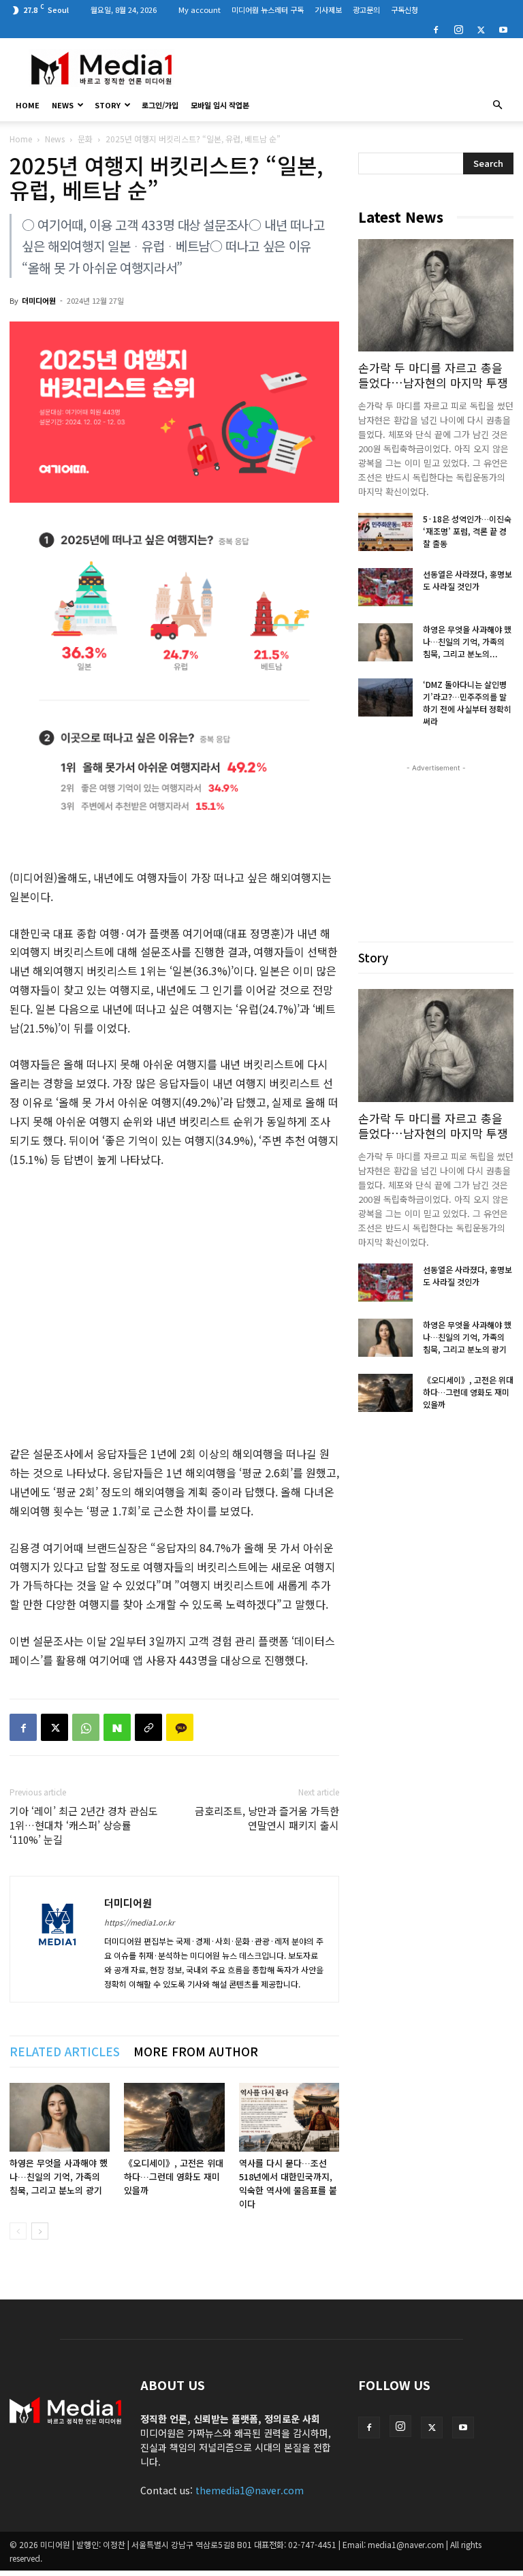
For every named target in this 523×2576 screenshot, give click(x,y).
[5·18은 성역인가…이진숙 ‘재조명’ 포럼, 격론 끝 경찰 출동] (385, 532)
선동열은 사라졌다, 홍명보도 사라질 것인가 (467, 580)
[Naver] (117, 1727)
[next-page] (40, 2231)
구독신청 (405, 10)
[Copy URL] (148, 1727)
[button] (497, 105)
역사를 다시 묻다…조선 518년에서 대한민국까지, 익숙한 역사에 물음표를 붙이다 (288, 2183)
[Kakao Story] (180, 1727)
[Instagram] (458, 29)
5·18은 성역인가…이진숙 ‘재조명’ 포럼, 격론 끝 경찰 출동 (467, 531)
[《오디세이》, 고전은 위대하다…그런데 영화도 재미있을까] (174, 2117)
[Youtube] (503, 29)
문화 (85, 139)
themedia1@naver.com (250, 2490)
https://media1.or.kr (139, 1922)
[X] (481, 29)
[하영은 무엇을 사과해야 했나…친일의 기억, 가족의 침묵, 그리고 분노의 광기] (60, 2117)
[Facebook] (436, 29)
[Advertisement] (353, 68)
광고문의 (366, 10)
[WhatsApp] (86, 1727)
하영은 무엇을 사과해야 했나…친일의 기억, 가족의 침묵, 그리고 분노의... (467, 641)
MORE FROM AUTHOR (196, 2051)
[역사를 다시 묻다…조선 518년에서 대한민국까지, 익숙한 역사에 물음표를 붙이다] (289, 2117)
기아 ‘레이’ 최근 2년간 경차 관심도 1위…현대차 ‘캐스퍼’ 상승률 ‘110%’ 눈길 (84, 1825)
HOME (28, 105)
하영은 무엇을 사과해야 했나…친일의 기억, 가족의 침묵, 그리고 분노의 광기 (59, 2177)
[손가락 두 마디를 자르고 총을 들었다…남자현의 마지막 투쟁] (436, 295)
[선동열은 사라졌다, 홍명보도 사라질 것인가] (385, 587)
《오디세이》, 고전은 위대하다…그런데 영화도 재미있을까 (174, 2177)
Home (21, 139)
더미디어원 (39, 300)
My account (200, 10)
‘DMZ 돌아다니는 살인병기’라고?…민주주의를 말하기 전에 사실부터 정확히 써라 (467, 703)
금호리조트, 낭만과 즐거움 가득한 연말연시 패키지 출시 (267, 1818)
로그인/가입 (160, 105)
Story (108, 105)
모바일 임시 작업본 (220, 105)
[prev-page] (18, 2231)
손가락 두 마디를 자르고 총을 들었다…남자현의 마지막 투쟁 (433, 375)
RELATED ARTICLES (65, 2051)
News (63, 105)
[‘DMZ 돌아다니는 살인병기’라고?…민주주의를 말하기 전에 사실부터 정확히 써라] (385, 697)
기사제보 (328, 10)
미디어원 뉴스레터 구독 (268, 10)
